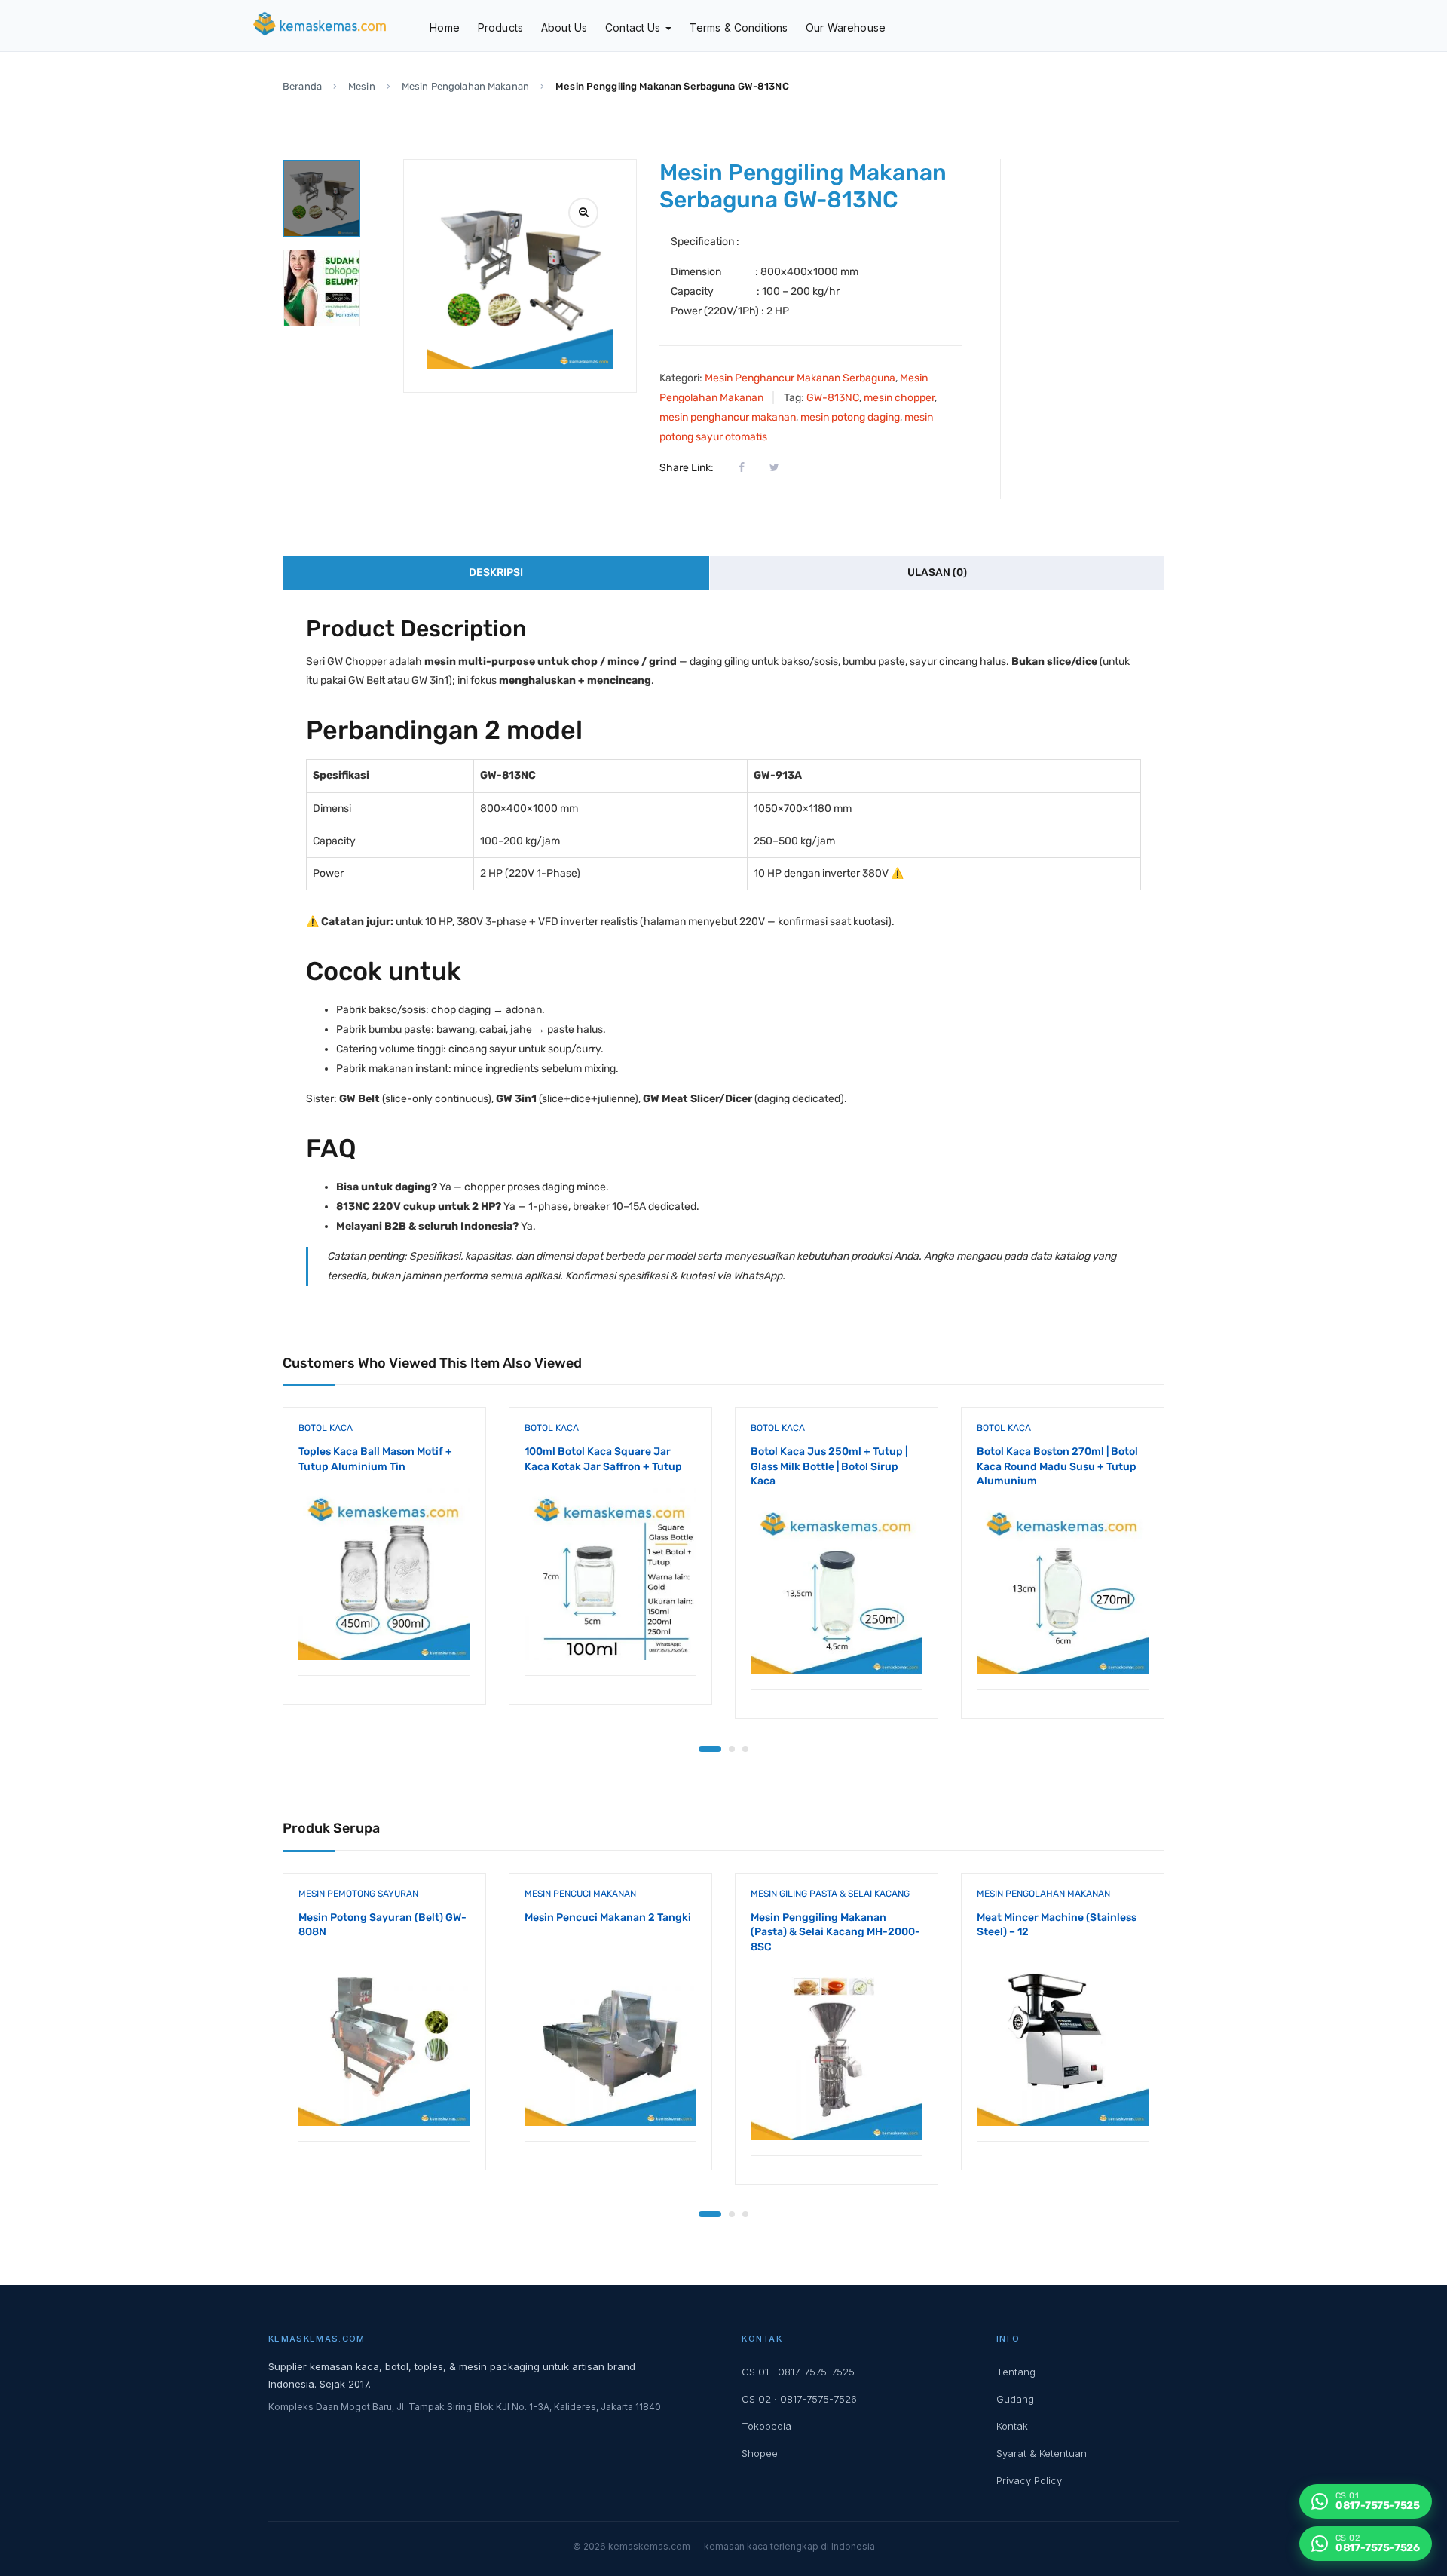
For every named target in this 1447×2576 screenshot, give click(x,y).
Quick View (384, 1637)
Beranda (302, 86)
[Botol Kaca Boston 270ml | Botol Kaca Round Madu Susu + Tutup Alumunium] (1063, 1588)
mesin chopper (899, 398)
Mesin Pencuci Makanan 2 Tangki (608, 1917)
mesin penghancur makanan (728, 417)
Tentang (1016, 2372)
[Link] (583, 213)
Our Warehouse (846, 28)
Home (445, 28)
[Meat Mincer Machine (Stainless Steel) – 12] (1063, 2040)
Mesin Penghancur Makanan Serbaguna (800, 378)
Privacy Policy (1029, 2480)
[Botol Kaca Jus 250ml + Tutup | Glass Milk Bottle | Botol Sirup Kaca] (837, 1588)
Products (500, 28)
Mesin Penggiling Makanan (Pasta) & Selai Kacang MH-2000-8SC (835, 1932)
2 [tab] (732, 1749)
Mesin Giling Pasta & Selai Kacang (830, 1894)
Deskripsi (496, 573)
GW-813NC (833, 398)
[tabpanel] (384, 1567)
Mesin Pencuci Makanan (580, 1894)
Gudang (1015, 2399)
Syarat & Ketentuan (1042, 2453)
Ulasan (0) (937, 573)
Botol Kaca (326, 1428)
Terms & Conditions (739, 28)
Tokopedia (766, 2426)
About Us (564, 28)
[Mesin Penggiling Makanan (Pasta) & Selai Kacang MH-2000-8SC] (837, 2054)
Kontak (1012, 2426)
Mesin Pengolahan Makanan (465, 86)
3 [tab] (745, 1749)
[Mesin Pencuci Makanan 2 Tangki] (610, 2040)
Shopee (760, 2453)
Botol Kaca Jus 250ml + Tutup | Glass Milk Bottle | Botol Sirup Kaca (829, 1466)
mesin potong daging (850, 417)
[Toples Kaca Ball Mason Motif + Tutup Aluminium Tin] (384, 1574)
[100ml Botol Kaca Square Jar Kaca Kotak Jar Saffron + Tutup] (610, 1574)
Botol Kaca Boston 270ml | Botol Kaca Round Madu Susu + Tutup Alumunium (1057, 1466)
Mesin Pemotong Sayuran (358, 1894)
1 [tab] (710, 1749)
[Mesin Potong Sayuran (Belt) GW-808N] (384, 2040)
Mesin (362, 86)
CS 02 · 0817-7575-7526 (799, 2399)
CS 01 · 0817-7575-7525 (798, 2372)
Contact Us (635, 28)
